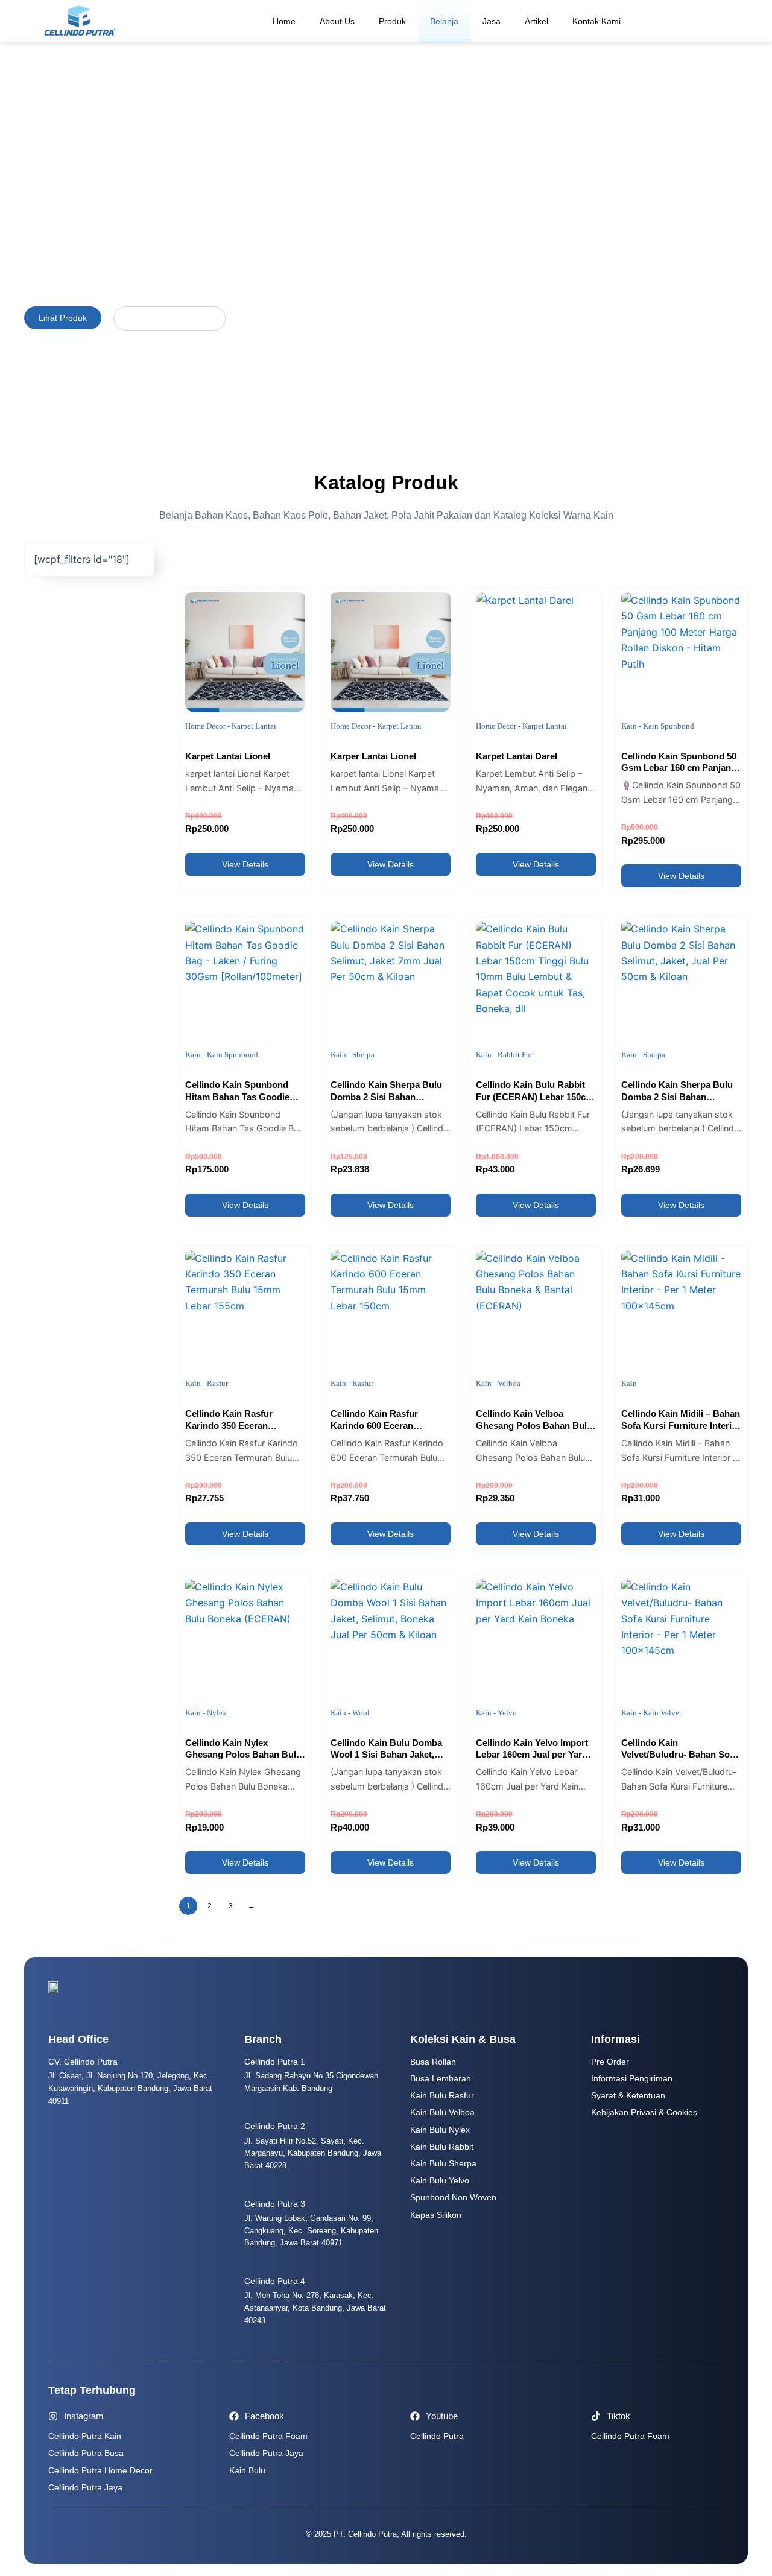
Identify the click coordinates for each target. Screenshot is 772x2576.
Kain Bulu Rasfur (442, 2095)
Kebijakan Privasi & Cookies (644, 2112)
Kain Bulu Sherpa (443, 2163)
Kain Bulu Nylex (440, 2130)
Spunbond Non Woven (453, 2197)
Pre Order (610, 2062)
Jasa (492, 21)
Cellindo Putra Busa (86, 2453)
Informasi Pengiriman (632, 2078)
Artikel (536, 21)
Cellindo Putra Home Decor (100, 2470)
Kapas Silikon (436, 2215)
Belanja (444, 21)
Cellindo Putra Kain (85, 2436)
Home (284, 21)
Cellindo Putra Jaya (85, 2487)
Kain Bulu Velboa (442, 2112)
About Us (337, 21)
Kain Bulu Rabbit (442, 2147)
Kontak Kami (596, 21)
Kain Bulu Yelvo (440, 2180)
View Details (245, 864)
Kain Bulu (247, 2470)
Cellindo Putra (437, 2436)
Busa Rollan (433, 2062)
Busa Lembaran (441, 2078)
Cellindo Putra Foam (268, 2436)
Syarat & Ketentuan (628, 2095)
